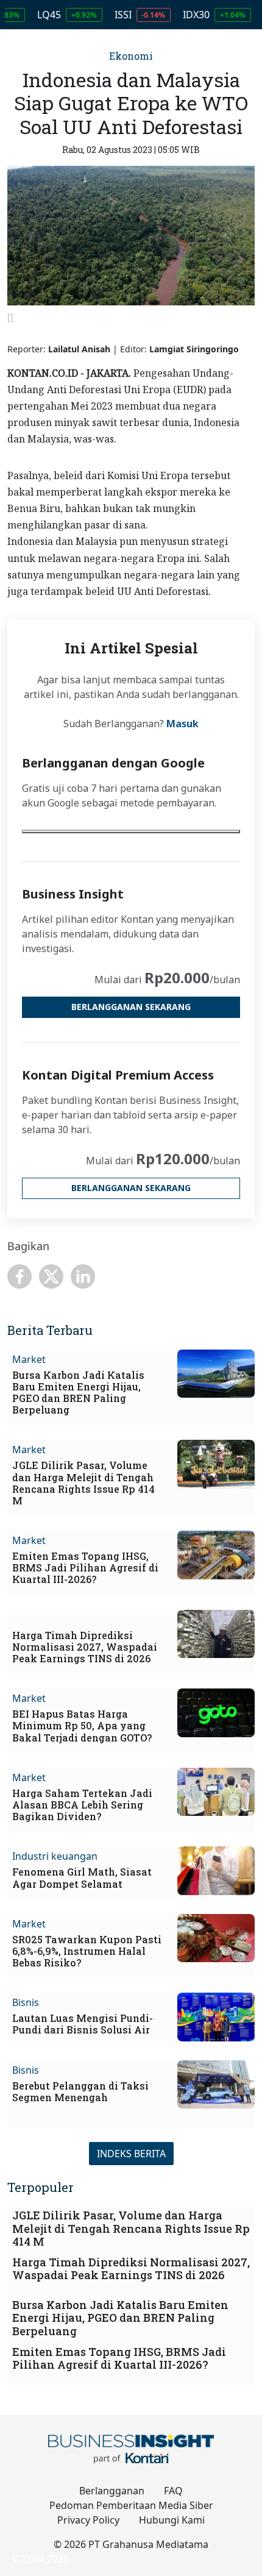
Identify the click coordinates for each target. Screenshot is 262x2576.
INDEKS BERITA (131, 2154)
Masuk (182, 724)
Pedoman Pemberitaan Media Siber (131, 2505)
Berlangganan (112, 2491)
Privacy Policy (88, 2520)
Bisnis (26, 2002)
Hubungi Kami (172, 2520)
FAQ (173, 2491)
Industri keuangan (55, 1856)
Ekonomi (131, 56)
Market (29, 1359)
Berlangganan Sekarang (131, 1007)
